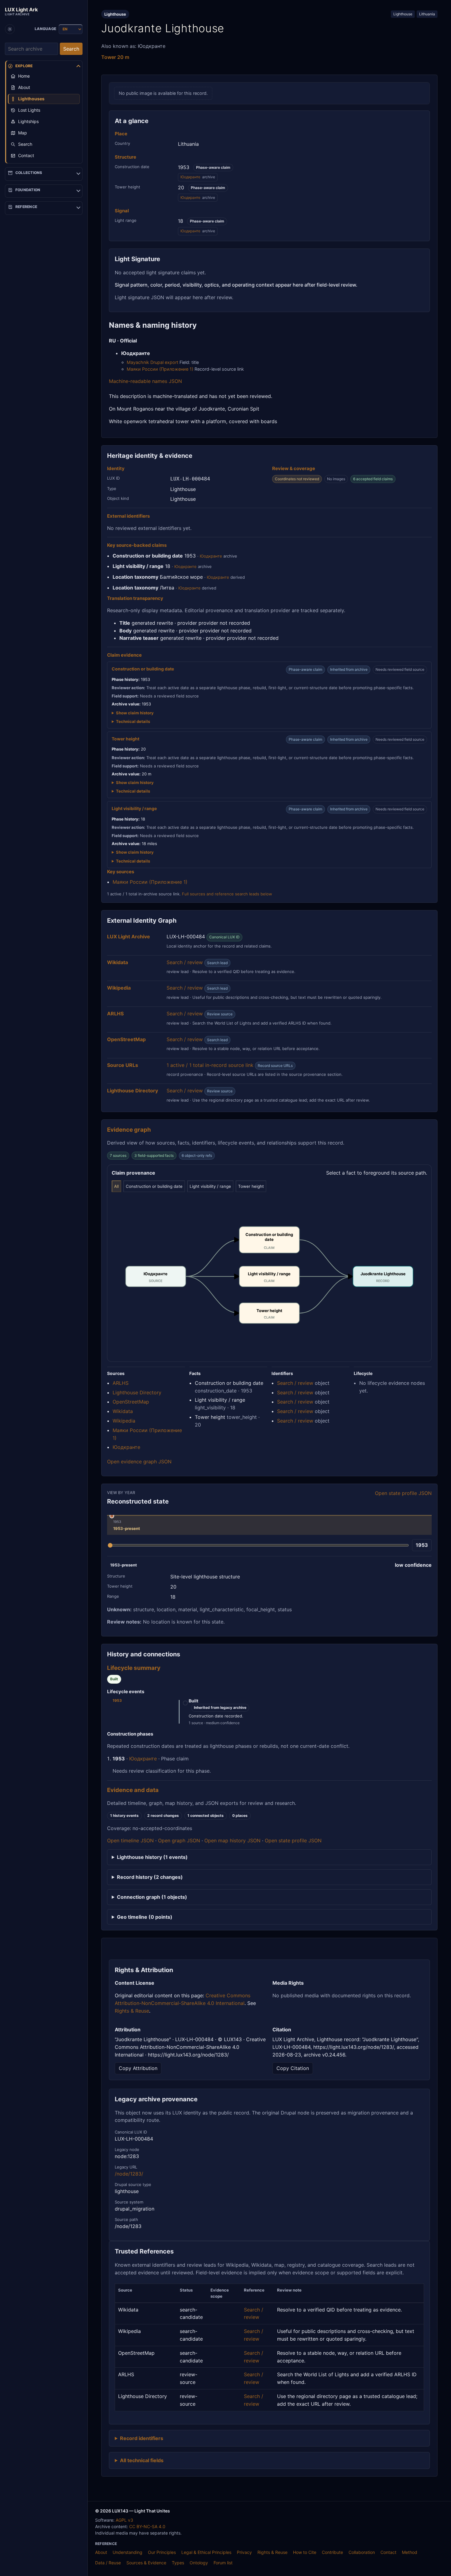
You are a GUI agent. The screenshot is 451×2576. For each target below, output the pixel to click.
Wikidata (123, 1411)
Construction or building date (154, 1186)
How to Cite (305, 2552)
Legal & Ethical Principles (206, 2552)
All (116, 1186)
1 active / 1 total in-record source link (210, 1065)
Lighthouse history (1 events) (152, 1857)
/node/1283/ (129, 2174)
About (101, 2552)
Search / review (185, 962)
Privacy (244, 2552)
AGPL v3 (124, 2520)
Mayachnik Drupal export (152, 362)
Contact (388, 2552)
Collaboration (362, 2552)
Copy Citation (293, 2068)
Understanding (127, 2552)
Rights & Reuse (132, 2011)
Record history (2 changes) (150, 1877)
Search (71, 49)
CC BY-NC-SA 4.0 (147, 2526)
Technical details (133, 721)
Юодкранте (190, 177)
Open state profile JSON (403, 1493)
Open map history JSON (232, 1840)
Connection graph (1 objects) (152, 1897)
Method (410, 2552)
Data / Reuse (108, 2563)
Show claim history (135, 713)
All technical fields (142, 2460)
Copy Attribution (138, 2068)
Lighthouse (403, 14)
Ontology (199, 2563)
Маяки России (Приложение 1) (160, 369)
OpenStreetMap (131, 1402)
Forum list (223, 2563)
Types (178, 2563)
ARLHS (121, 1383)
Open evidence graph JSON (139, 1462)
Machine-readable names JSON (145, 381)
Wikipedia (124, 1421)
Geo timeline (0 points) (145, 1917)
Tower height (251, 1186)
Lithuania (427, 14)
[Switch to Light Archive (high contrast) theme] (10, 29)
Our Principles (162, 2552)
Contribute (332, 2552)
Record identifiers (142, 2438)
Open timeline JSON (130, 1840)
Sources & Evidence (146, 2563)
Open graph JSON (179, 1840)
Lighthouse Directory (137, 1392)
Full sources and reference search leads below (227, 894)
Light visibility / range (210, 1186)
